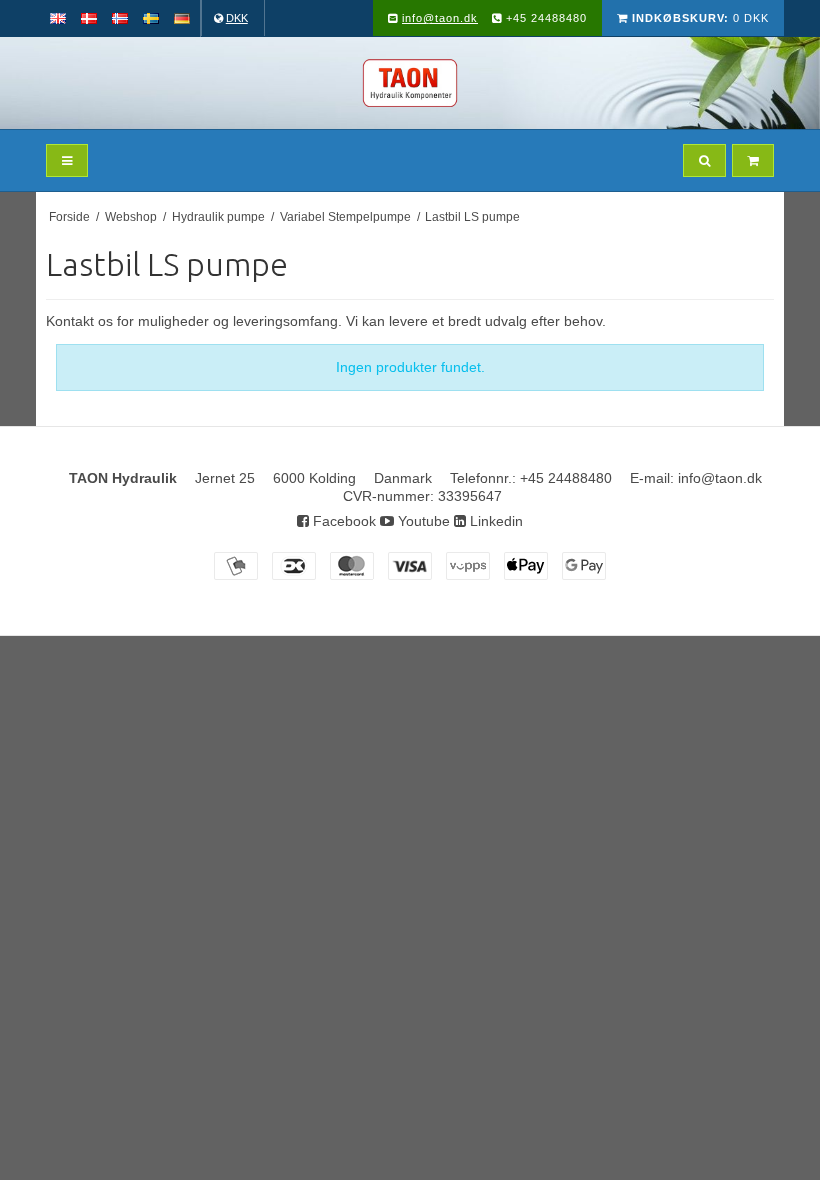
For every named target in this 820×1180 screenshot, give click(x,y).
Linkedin (494, 521)
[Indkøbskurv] (753, 160)
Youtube (422, 521)
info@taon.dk (440, 18)
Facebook (342, 521)
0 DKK (700, 18)
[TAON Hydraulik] (410, 83)
